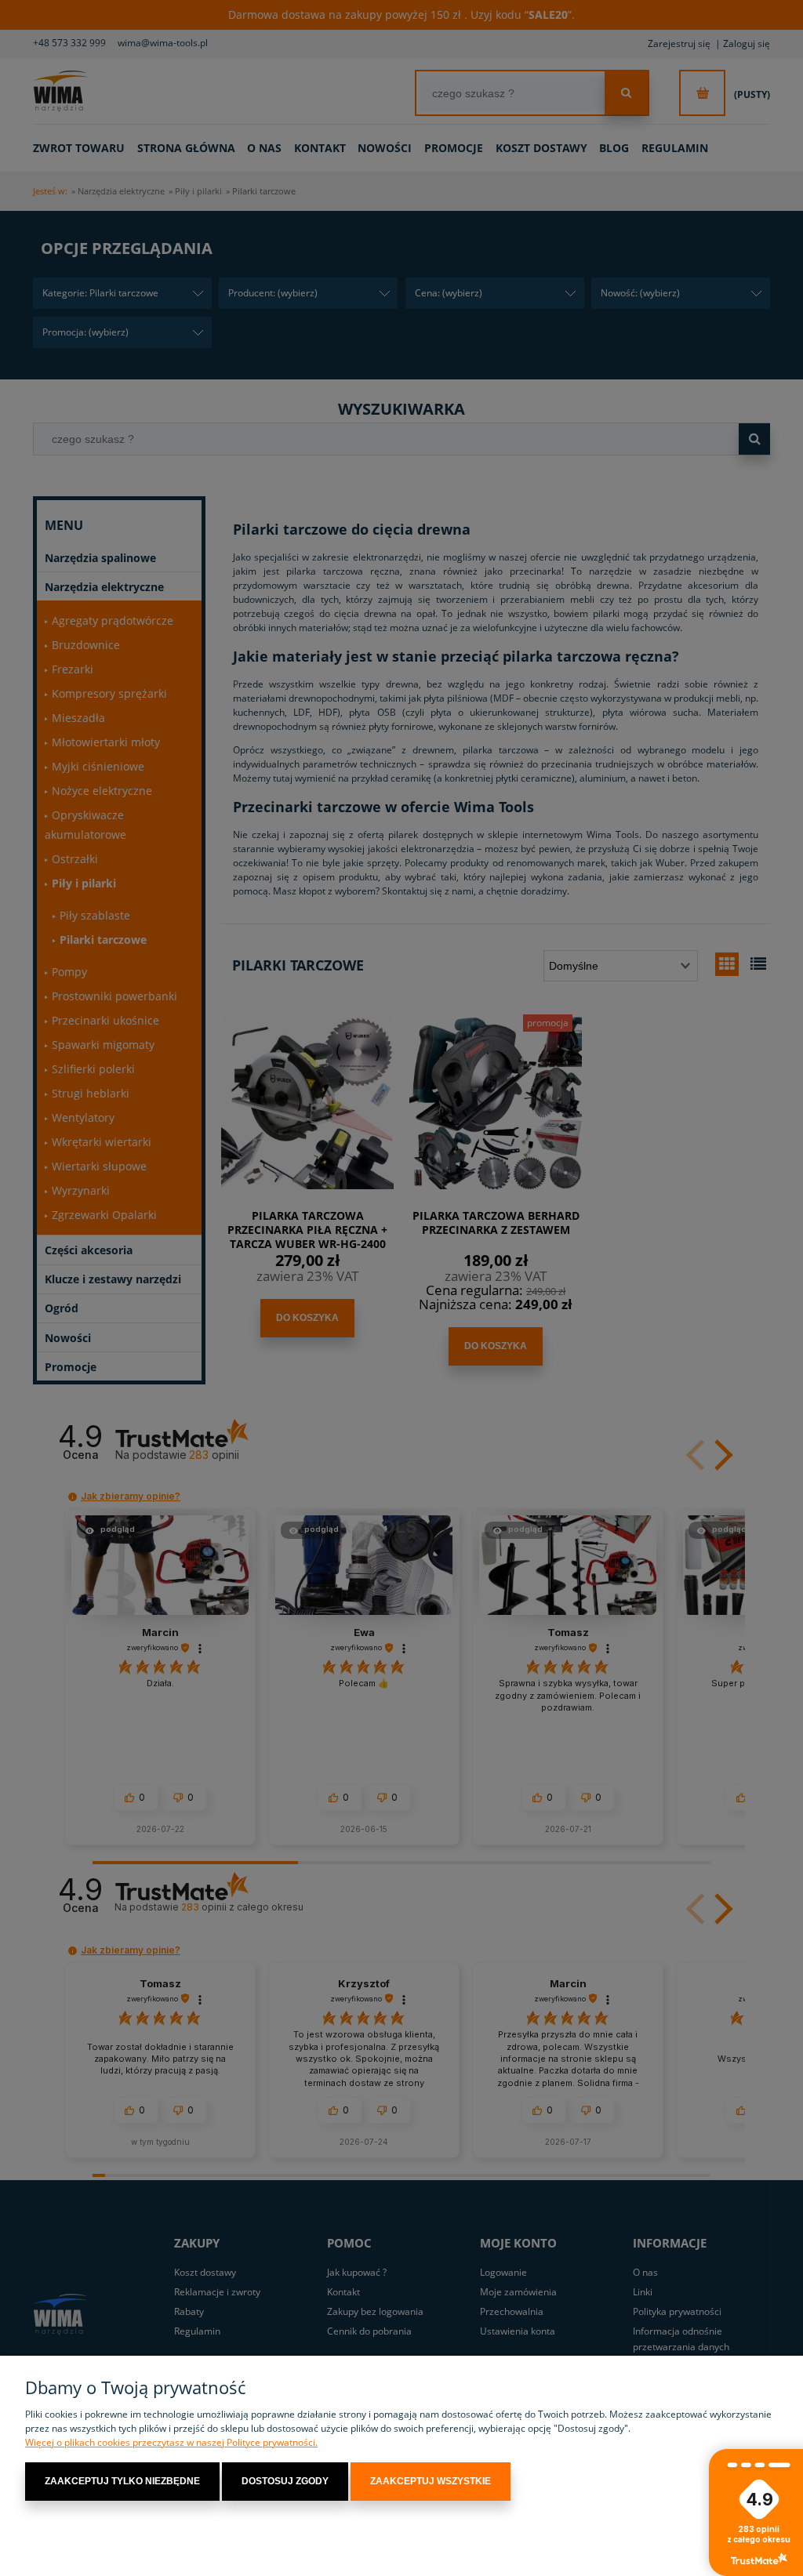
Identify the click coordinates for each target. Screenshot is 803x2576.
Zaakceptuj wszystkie (431, 2481)
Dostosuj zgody (285, 2481)
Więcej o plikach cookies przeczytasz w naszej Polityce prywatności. (171, 2442)
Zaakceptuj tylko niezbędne (122, 2481)
